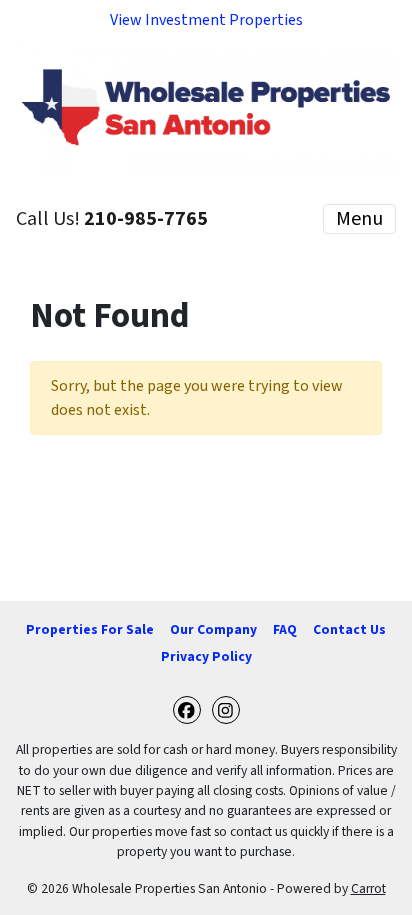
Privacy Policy (206, 656)
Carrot (368, 888)
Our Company (213, 629)
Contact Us (349, 629)
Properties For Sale (90, 629)
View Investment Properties (206, 20)
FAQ (285, 629)
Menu (359, 219)
